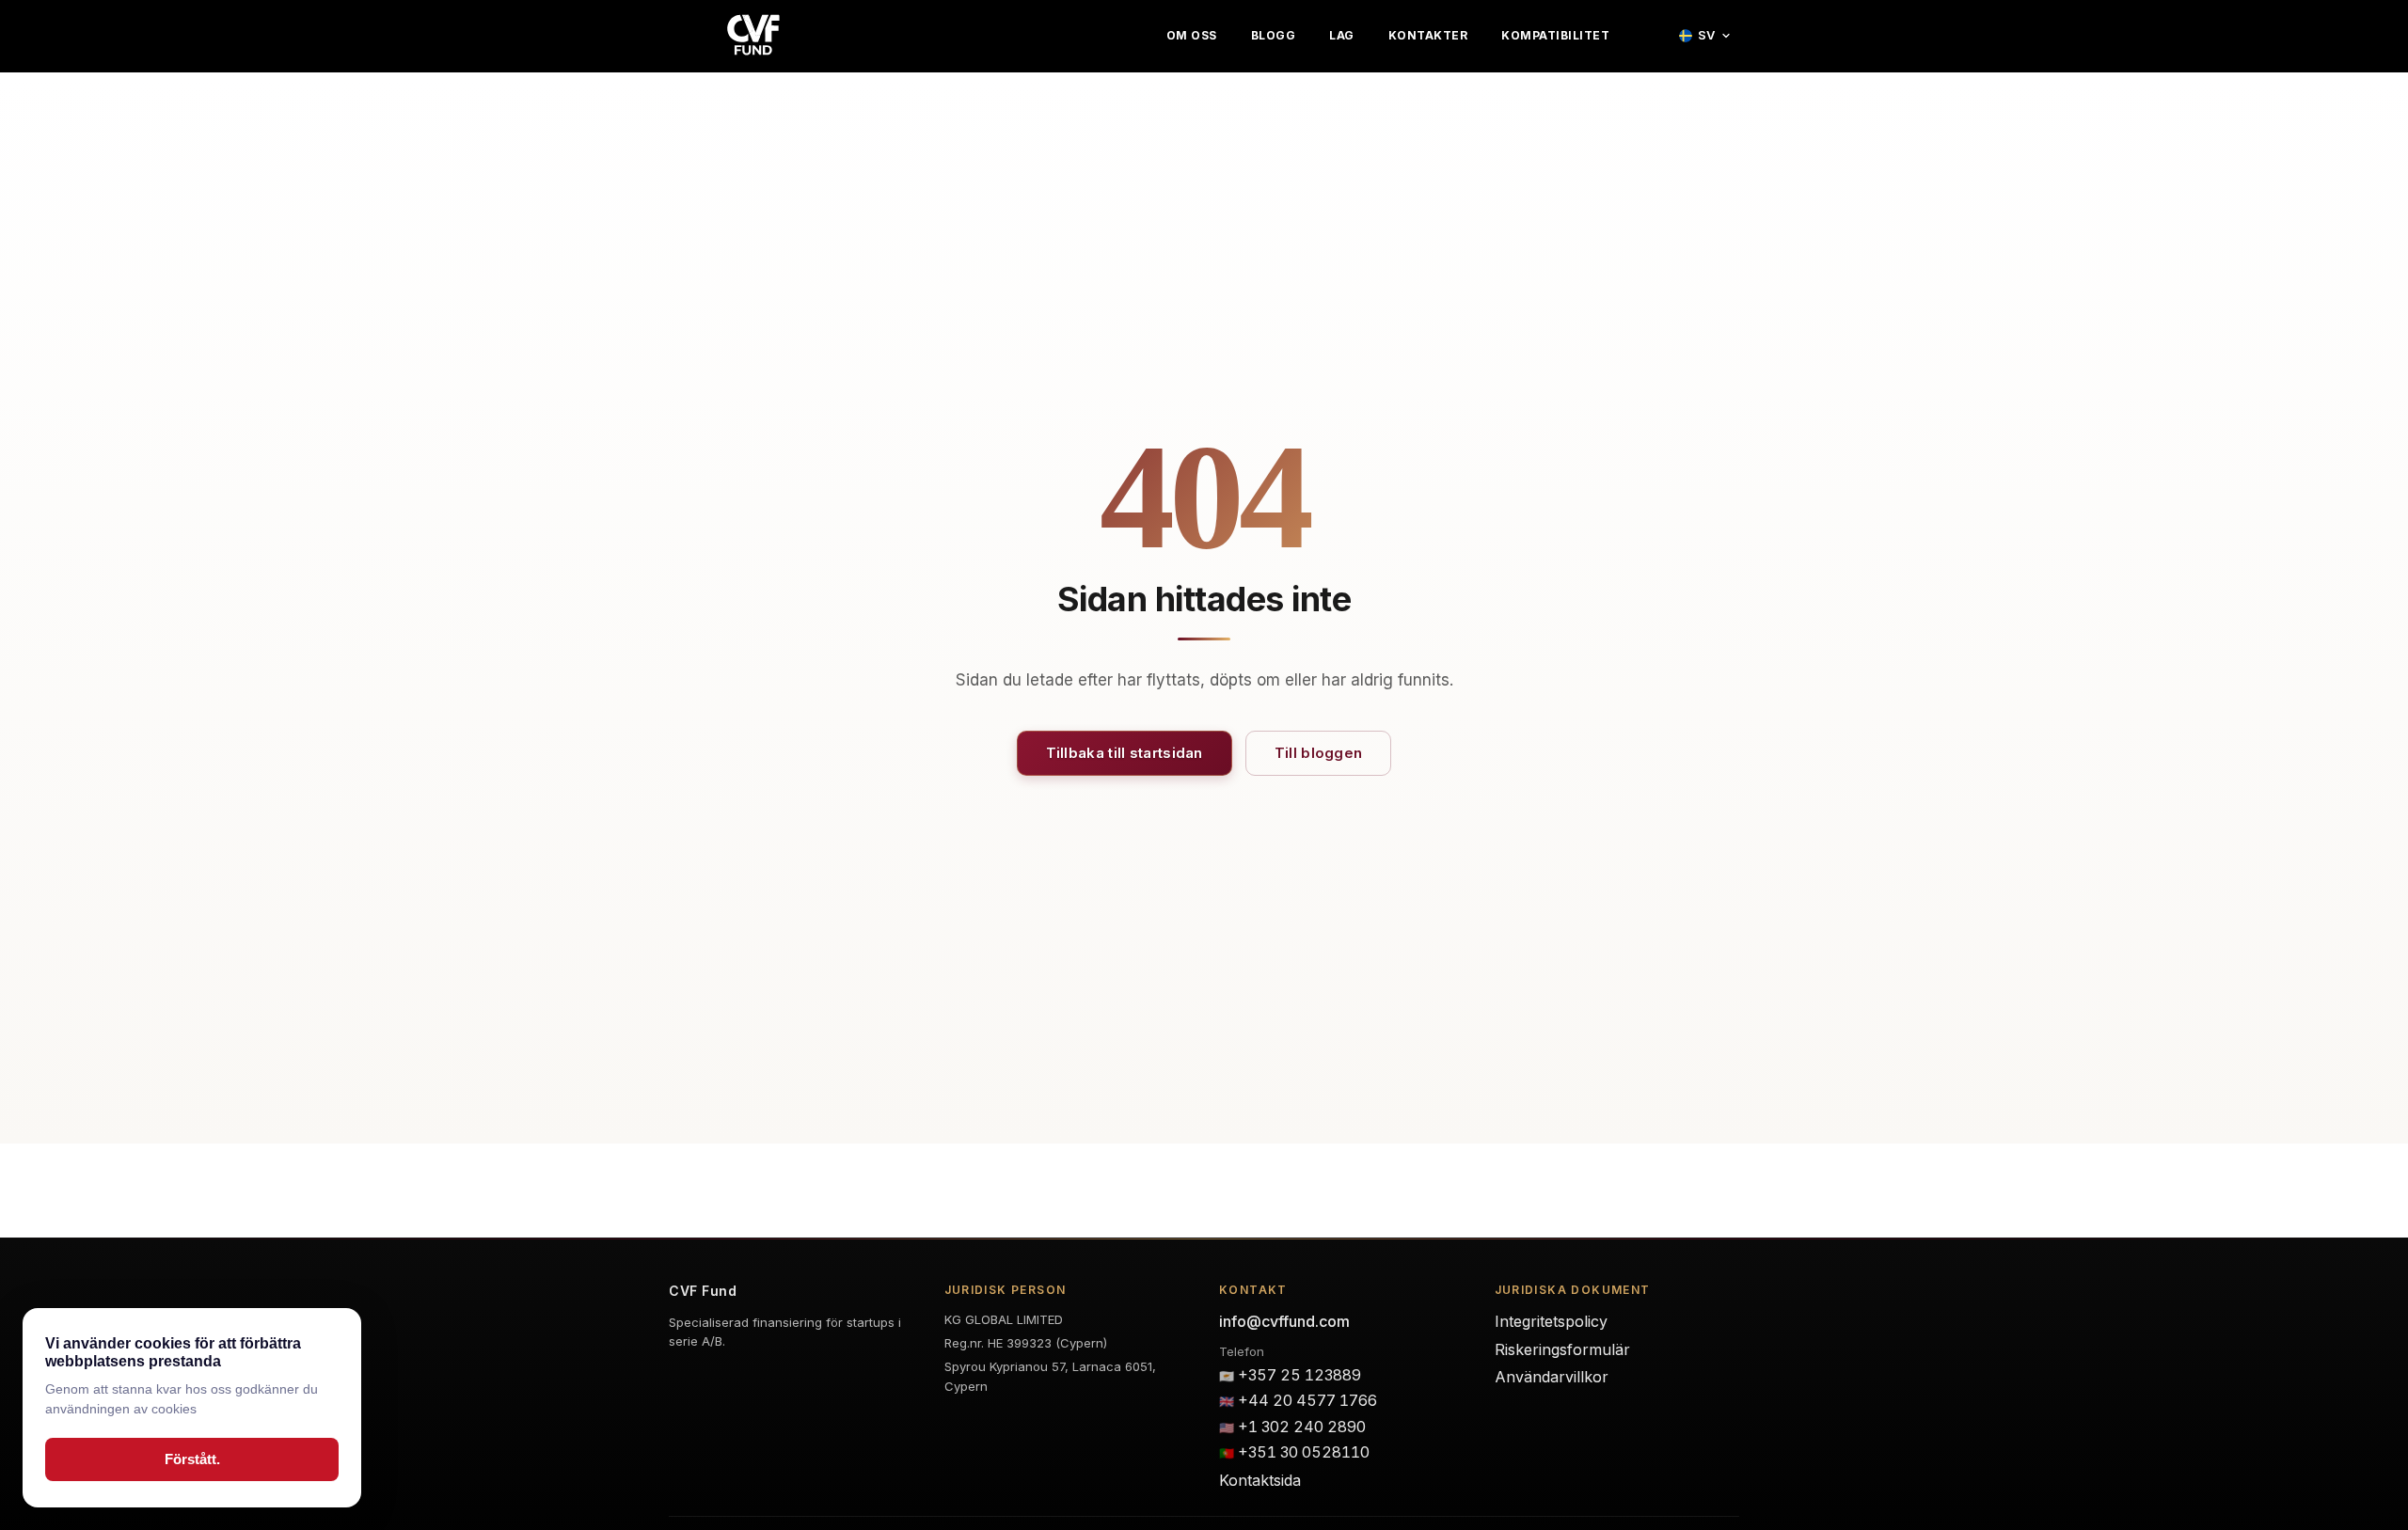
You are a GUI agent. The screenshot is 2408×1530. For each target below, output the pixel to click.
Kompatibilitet (1555, 36)
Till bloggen (1319, 753)
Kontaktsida (1260, 1480)
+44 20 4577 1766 (1307, 1400)
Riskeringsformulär (1562, 1349)
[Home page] (753, 36)
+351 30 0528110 (1304, 1452)
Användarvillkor (1552, 1377)
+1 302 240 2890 (1302, 1427)
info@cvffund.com (1284, 1321)
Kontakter (1428, 36)
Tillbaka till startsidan (1125, 753)
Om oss (1192, 36)
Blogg (1274, 36)
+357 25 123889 (1299, 1375)
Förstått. (192, 1459)
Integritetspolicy (1551, 1321)
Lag (1342, 36)
